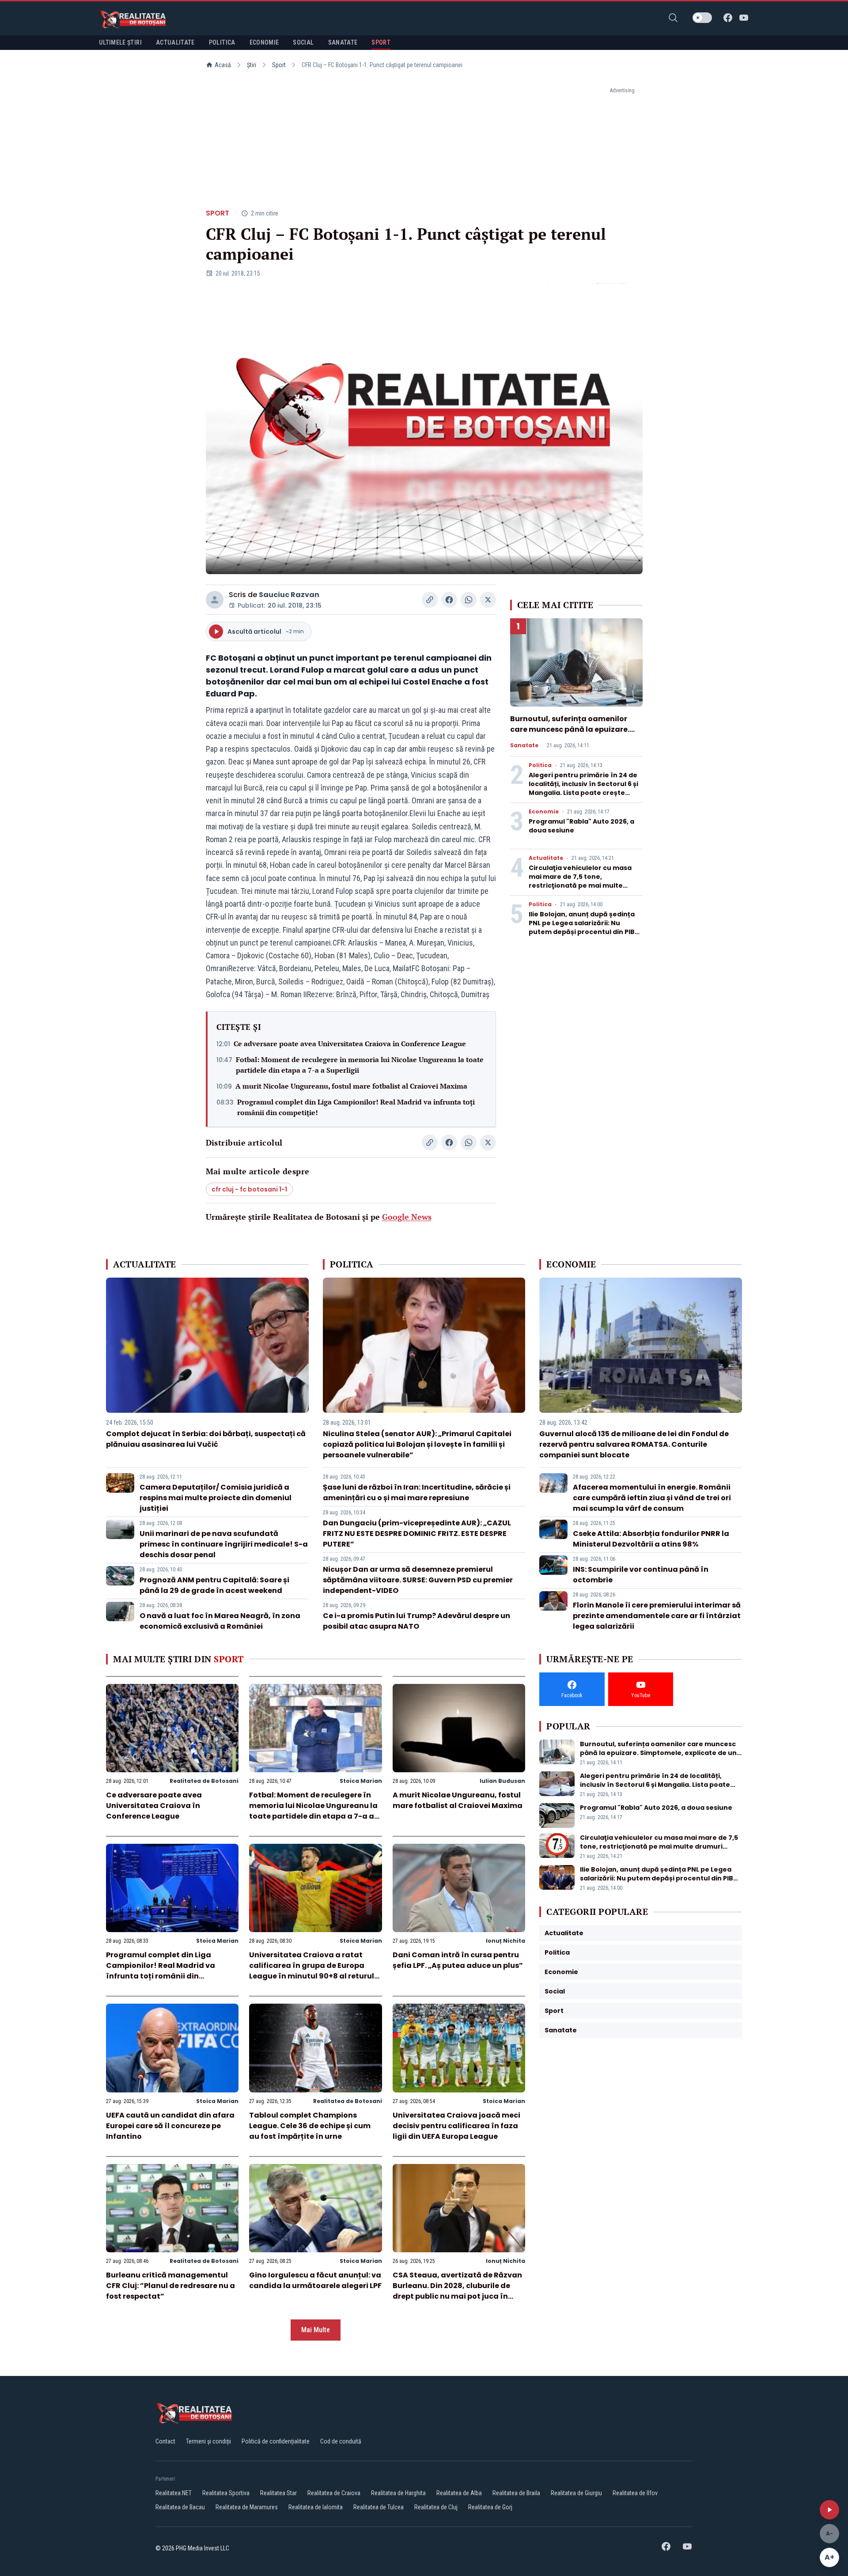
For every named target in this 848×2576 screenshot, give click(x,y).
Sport (279, 65)
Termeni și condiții (208, 2441)
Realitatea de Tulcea (379, 2507)
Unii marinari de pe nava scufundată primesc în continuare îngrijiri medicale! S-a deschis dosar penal (224, 1544)
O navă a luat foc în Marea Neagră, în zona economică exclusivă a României (220, 1621)
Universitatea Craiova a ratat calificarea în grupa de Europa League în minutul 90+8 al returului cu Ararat (315, 1971)
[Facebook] (728, 18)
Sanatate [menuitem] (343, 42)
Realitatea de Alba (459, 2493)
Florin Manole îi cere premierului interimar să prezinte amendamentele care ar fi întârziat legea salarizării (657, 1616)
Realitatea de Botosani (204, 1781)
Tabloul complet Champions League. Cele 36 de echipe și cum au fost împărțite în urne (310, 2126)
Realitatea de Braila (516, 2493)
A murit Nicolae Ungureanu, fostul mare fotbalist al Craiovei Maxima (351, 1086)
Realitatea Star (278, 2493)
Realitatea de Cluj (436, 2507)
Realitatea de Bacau (180, 2507)
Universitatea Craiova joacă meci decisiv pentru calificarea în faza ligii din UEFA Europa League (456, 2126)
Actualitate (546, 858)
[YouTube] (744, 18)
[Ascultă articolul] (829, 2510)
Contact (165, 2441)
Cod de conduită (341, 2441)
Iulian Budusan (502, 1781)
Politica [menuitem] (222, 42)
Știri (252, 65)
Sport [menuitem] (381, 42)
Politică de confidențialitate (276, 2441)
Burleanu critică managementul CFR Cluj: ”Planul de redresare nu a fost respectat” (170, 2286)
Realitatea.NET (174, 2493)
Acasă (223, 65)
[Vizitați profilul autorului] (215, 600)
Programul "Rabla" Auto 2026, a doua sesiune (656, 1808)
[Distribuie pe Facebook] (449, 600)
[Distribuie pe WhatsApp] (469, 600)
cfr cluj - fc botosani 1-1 (249, 1189)
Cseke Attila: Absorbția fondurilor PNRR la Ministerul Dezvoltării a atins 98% (651, 1539)
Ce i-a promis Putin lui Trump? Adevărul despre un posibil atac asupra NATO (416, 1621)
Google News (407, 1217)
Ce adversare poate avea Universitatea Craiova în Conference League (350, 1044)
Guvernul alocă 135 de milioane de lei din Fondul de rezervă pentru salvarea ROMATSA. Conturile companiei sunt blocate (634, 1444)
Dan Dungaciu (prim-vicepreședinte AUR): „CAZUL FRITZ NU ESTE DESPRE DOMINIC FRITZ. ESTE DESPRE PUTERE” (417, 1534)
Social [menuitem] (303, 42)
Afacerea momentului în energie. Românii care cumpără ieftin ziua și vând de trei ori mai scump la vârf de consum (652, 1498)
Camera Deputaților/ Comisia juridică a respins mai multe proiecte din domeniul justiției (216, 1498)
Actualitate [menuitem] (175, 42)
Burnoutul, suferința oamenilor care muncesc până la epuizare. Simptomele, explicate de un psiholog (570, 735)
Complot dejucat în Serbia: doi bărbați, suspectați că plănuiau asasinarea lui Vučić (206, 1439)
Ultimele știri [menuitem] (120, 42)
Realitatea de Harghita (398, 2493)
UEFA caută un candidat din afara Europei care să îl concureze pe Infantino (170, 2126)
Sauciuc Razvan (289, 595)
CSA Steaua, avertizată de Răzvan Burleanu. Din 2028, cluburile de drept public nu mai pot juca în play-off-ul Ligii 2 (457, 2291)
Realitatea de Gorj (490, 2507)
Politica (540, 765)
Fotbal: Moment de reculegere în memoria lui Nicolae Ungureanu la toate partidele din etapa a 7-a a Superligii (360, 1065)
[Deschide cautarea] (673, 18)
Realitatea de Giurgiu (576, 2493)
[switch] (702, 18)
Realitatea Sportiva (226, 2493)
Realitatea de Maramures (247, 2507)
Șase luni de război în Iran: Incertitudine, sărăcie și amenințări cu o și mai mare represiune (417, 1492)
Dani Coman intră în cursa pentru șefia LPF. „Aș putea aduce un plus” (458, 1960)
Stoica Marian (361, 1781)
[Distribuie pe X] (488, 600)
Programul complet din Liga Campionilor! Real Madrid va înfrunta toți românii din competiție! (356, 1107)
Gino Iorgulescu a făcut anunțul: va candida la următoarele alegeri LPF (315, 2280)
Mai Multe (316, 2330)
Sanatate (524, 745)
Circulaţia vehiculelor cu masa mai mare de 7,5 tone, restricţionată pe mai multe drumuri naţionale (580, 881)
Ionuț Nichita (505, 1941)
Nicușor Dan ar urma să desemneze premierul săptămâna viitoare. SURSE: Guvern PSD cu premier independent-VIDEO (418, 1580)
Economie (544, 812)
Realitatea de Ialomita (316, 2507)
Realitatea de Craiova (334, 2493)
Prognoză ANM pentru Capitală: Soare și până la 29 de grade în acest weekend (214, 1585)
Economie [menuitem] (264, 42)
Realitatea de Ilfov (635, 2493)
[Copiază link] (430, 600)
